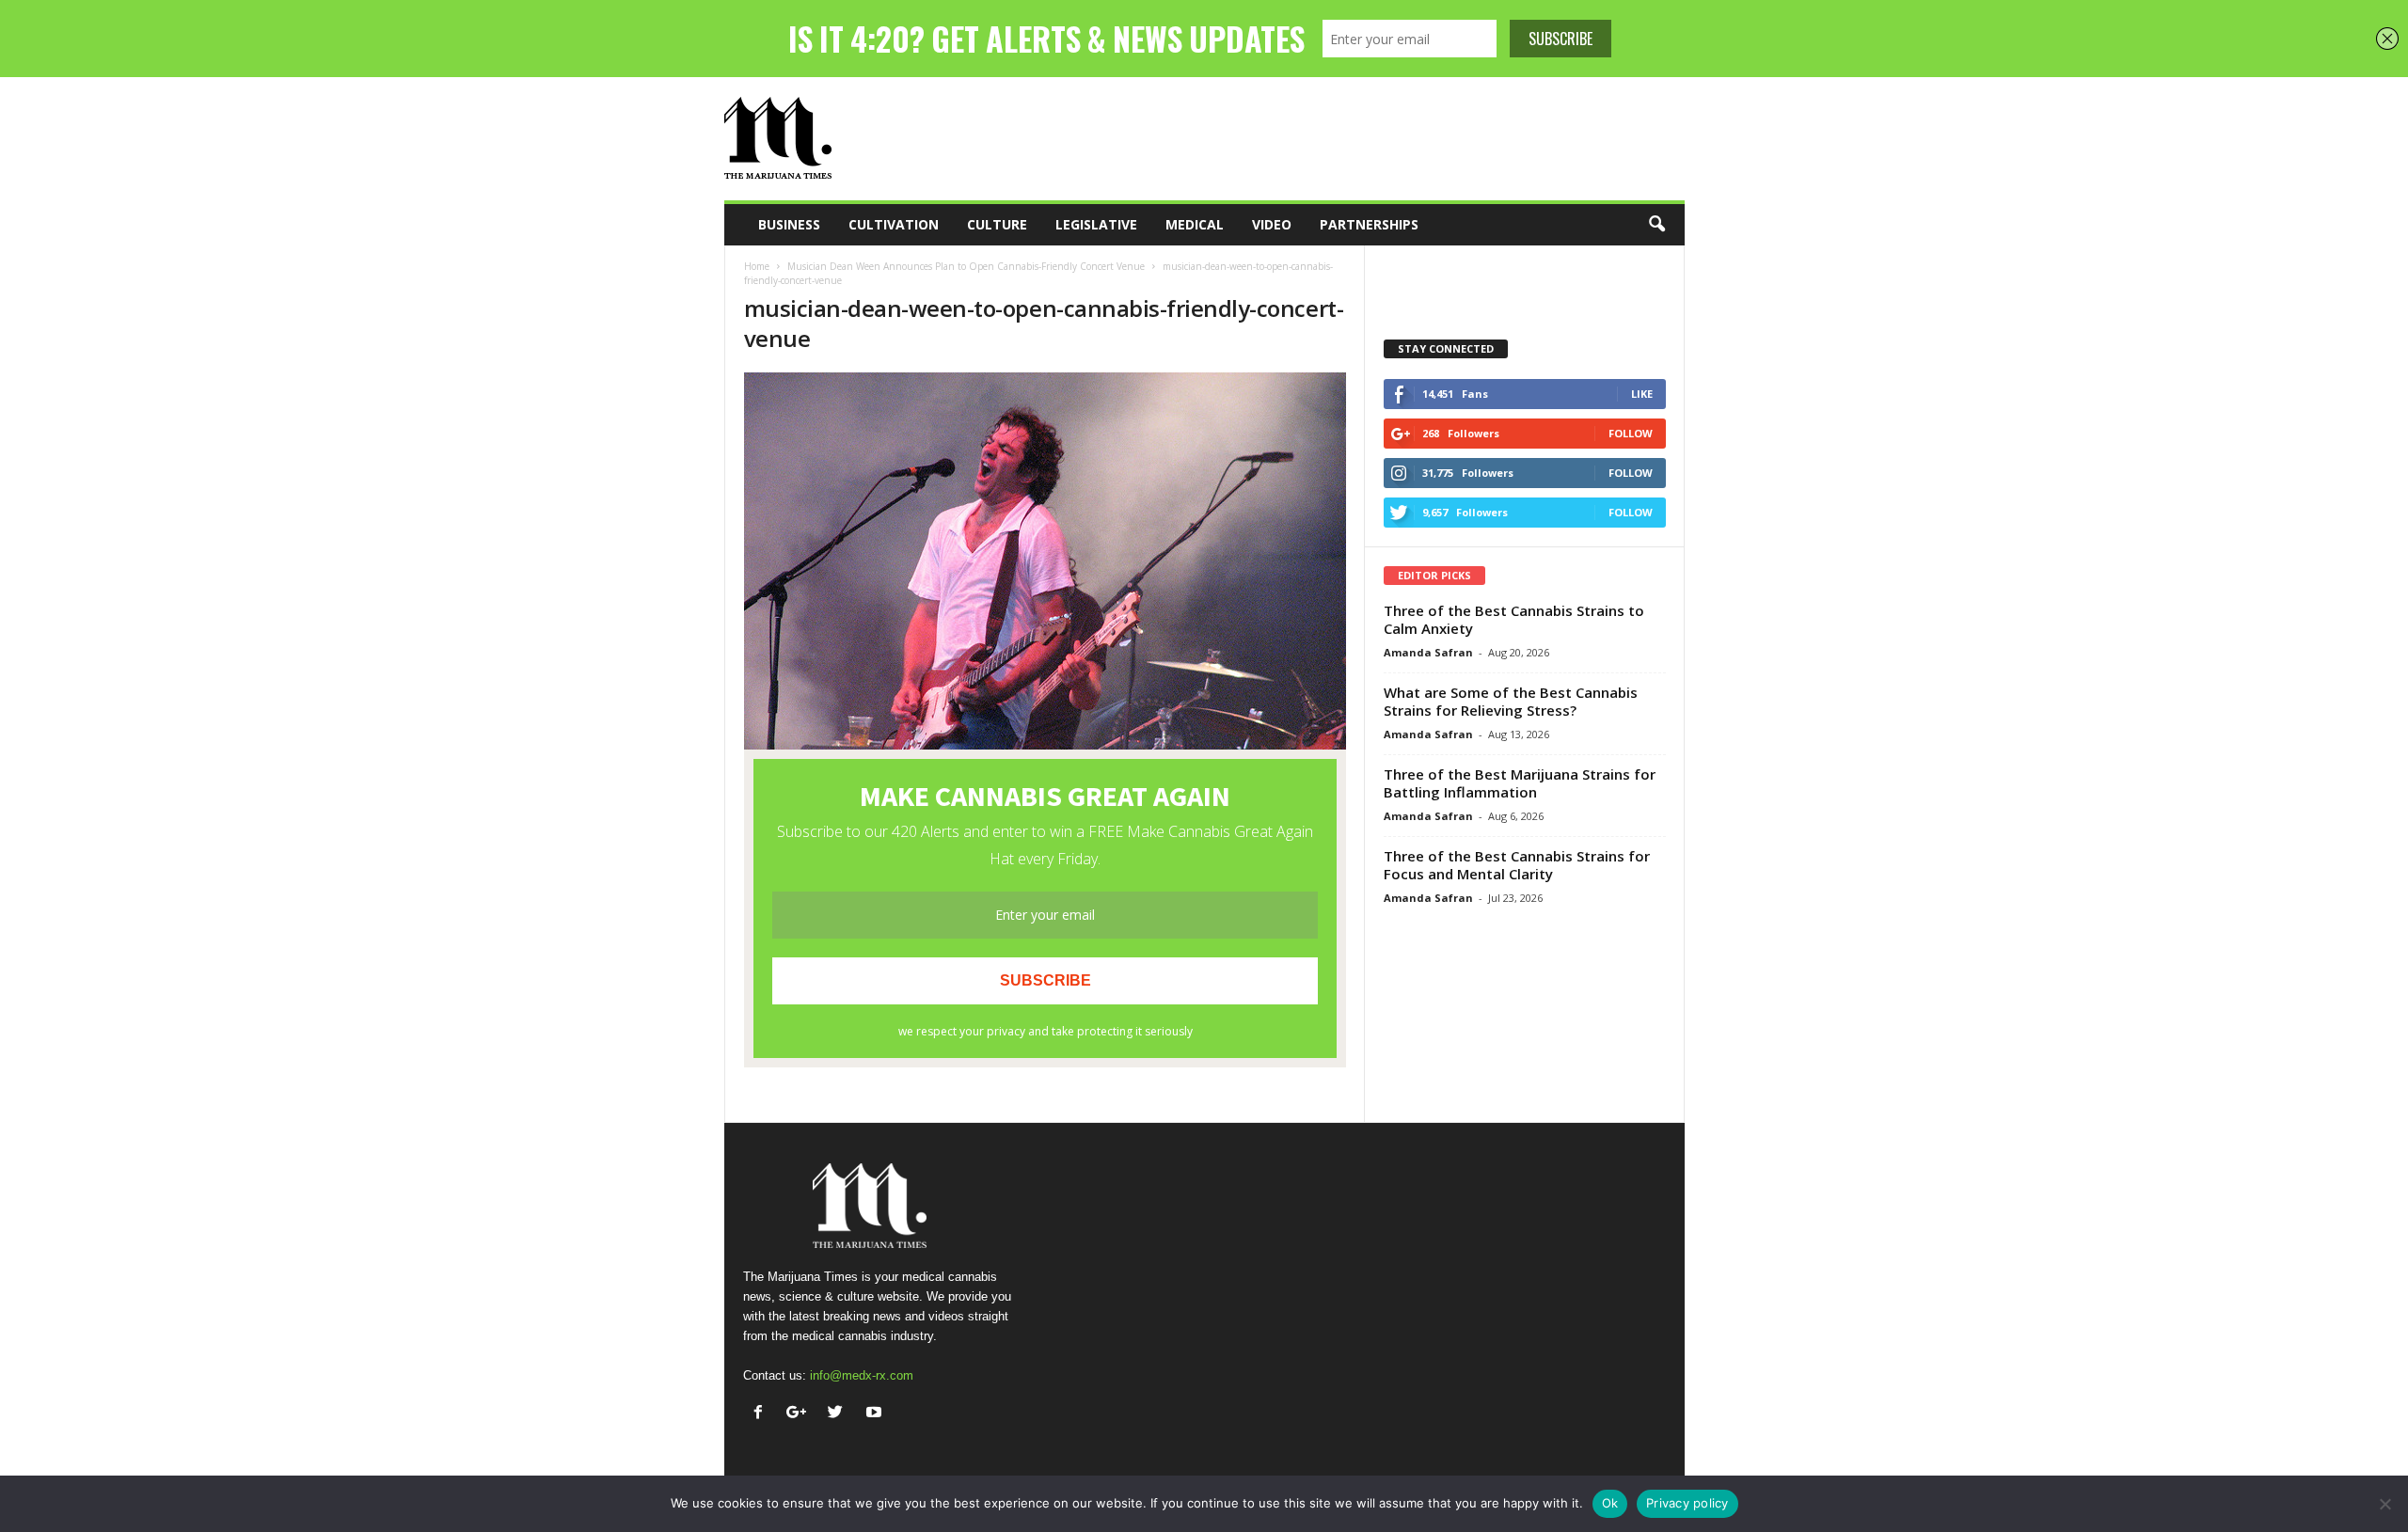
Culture (997, 224)
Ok (1610, 1503)
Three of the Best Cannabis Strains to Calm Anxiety (1514, 619)
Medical (1195, 224)
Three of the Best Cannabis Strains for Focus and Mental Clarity (1517, 865)
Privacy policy (1687, 1503)
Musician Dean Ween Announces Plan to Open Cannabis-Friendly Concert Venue (966, 266)
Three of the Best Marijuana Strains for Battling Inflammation (1520, 783)
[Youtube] (876, 1414)
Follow (1631, 433)
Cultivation (894, 224)
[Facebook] (762, 1414)
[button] (1656, 225)
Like (1642, 394)
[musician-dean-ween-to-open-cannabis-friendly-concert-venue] (1045, 561)
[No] (2384, 1504)
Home (757, 266)
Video (1272, 224)
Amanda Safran (1428, 652)
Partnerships (1369, 224)
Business (789, 224)
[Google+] (801, 1414)
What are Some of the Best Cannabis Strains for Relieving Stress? (1511, 701)
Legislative (1096, 224)
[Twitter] (840, 1414)
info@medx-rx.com (862, 1375)
